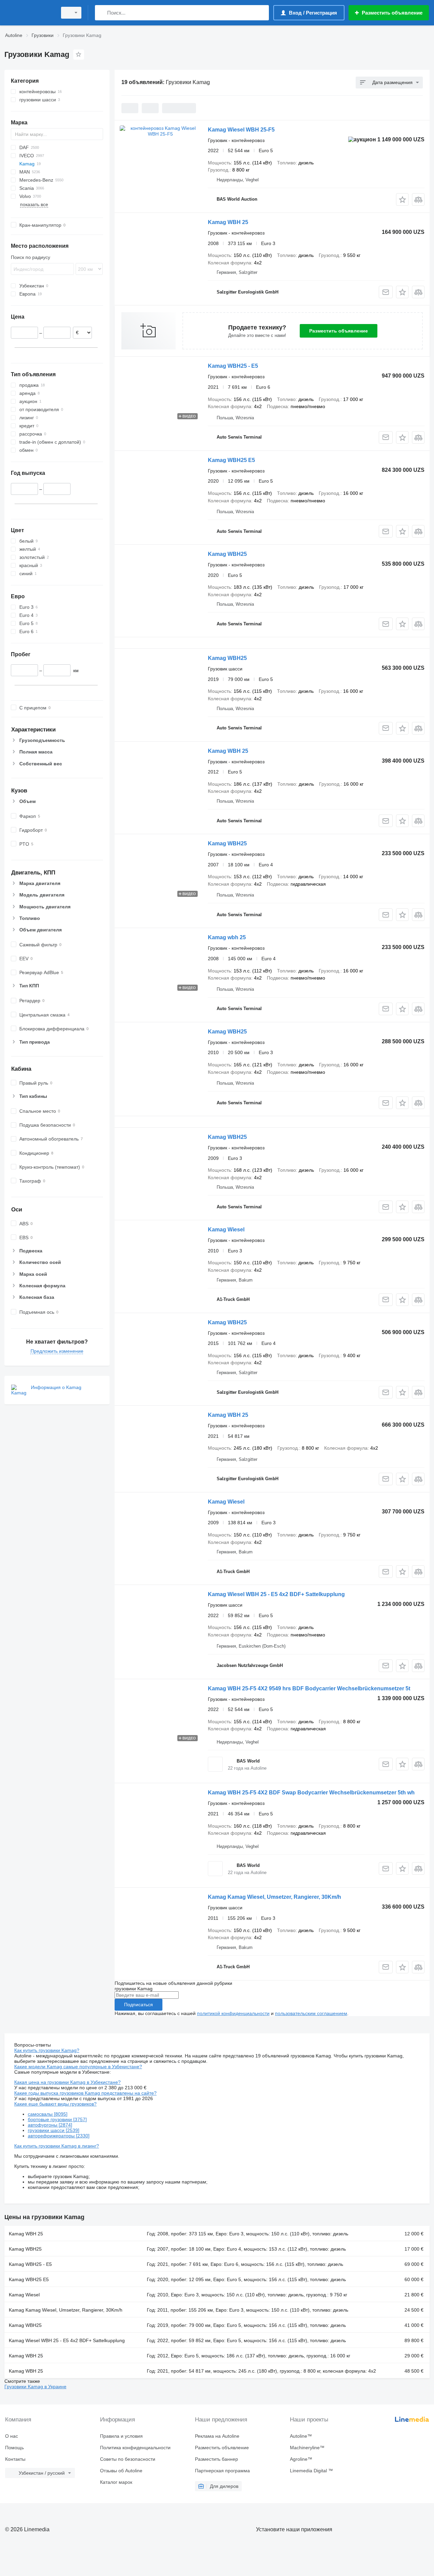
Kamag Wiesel (226, 1230)
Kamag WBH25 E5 (231, 460)
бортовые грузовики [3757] (57, 2119)
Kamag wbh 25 (227, 937)
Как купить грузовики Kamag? (47, 2050)
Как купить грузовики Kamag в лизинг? (57, 2146)
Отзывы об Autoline (121, 2471)
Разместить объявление (339, 331)
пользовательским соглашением (311, 2013)
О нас (12, 2436)
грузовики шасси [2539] (54, 2130)
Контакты (15, 2459)
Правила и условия (121, 2436)
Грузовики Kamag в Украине (35, 2387)
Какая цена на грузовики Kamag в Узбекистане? (67, 2082)
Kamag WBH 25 (228, 222)
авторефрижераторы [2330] (59, 2136)
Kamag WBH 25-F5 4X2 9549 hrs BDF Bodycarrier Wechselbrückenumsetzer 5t (309, 1688)
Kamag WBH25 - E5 (233, 366)
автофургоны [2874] (50, 2125)
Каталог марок (116, 2482)
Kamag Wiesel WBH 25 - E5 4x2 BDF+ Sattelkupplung (276, 1594)
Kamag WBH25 (227, 554)
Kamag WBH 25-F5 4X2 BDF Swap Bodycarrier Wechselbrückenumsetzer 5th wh (311, 1793)
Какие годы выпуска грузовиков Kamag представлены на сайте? (85, 2093)
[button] (402, 199)
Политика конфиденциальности (135, 2448)
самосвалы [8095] (48, 2114)
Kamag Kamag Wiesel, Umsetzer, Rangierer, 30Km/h (274, 1897)
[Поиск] (102, 13)
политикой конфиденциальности (233, 2013)
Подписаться (139, 2005)
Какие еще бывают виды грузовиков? (55, 2104)
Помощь (14, 2448)
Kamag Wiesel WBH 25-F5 (241, 130)
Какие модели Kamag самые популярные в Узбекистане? (78, 2067)
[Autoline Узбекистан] (29, 13)
